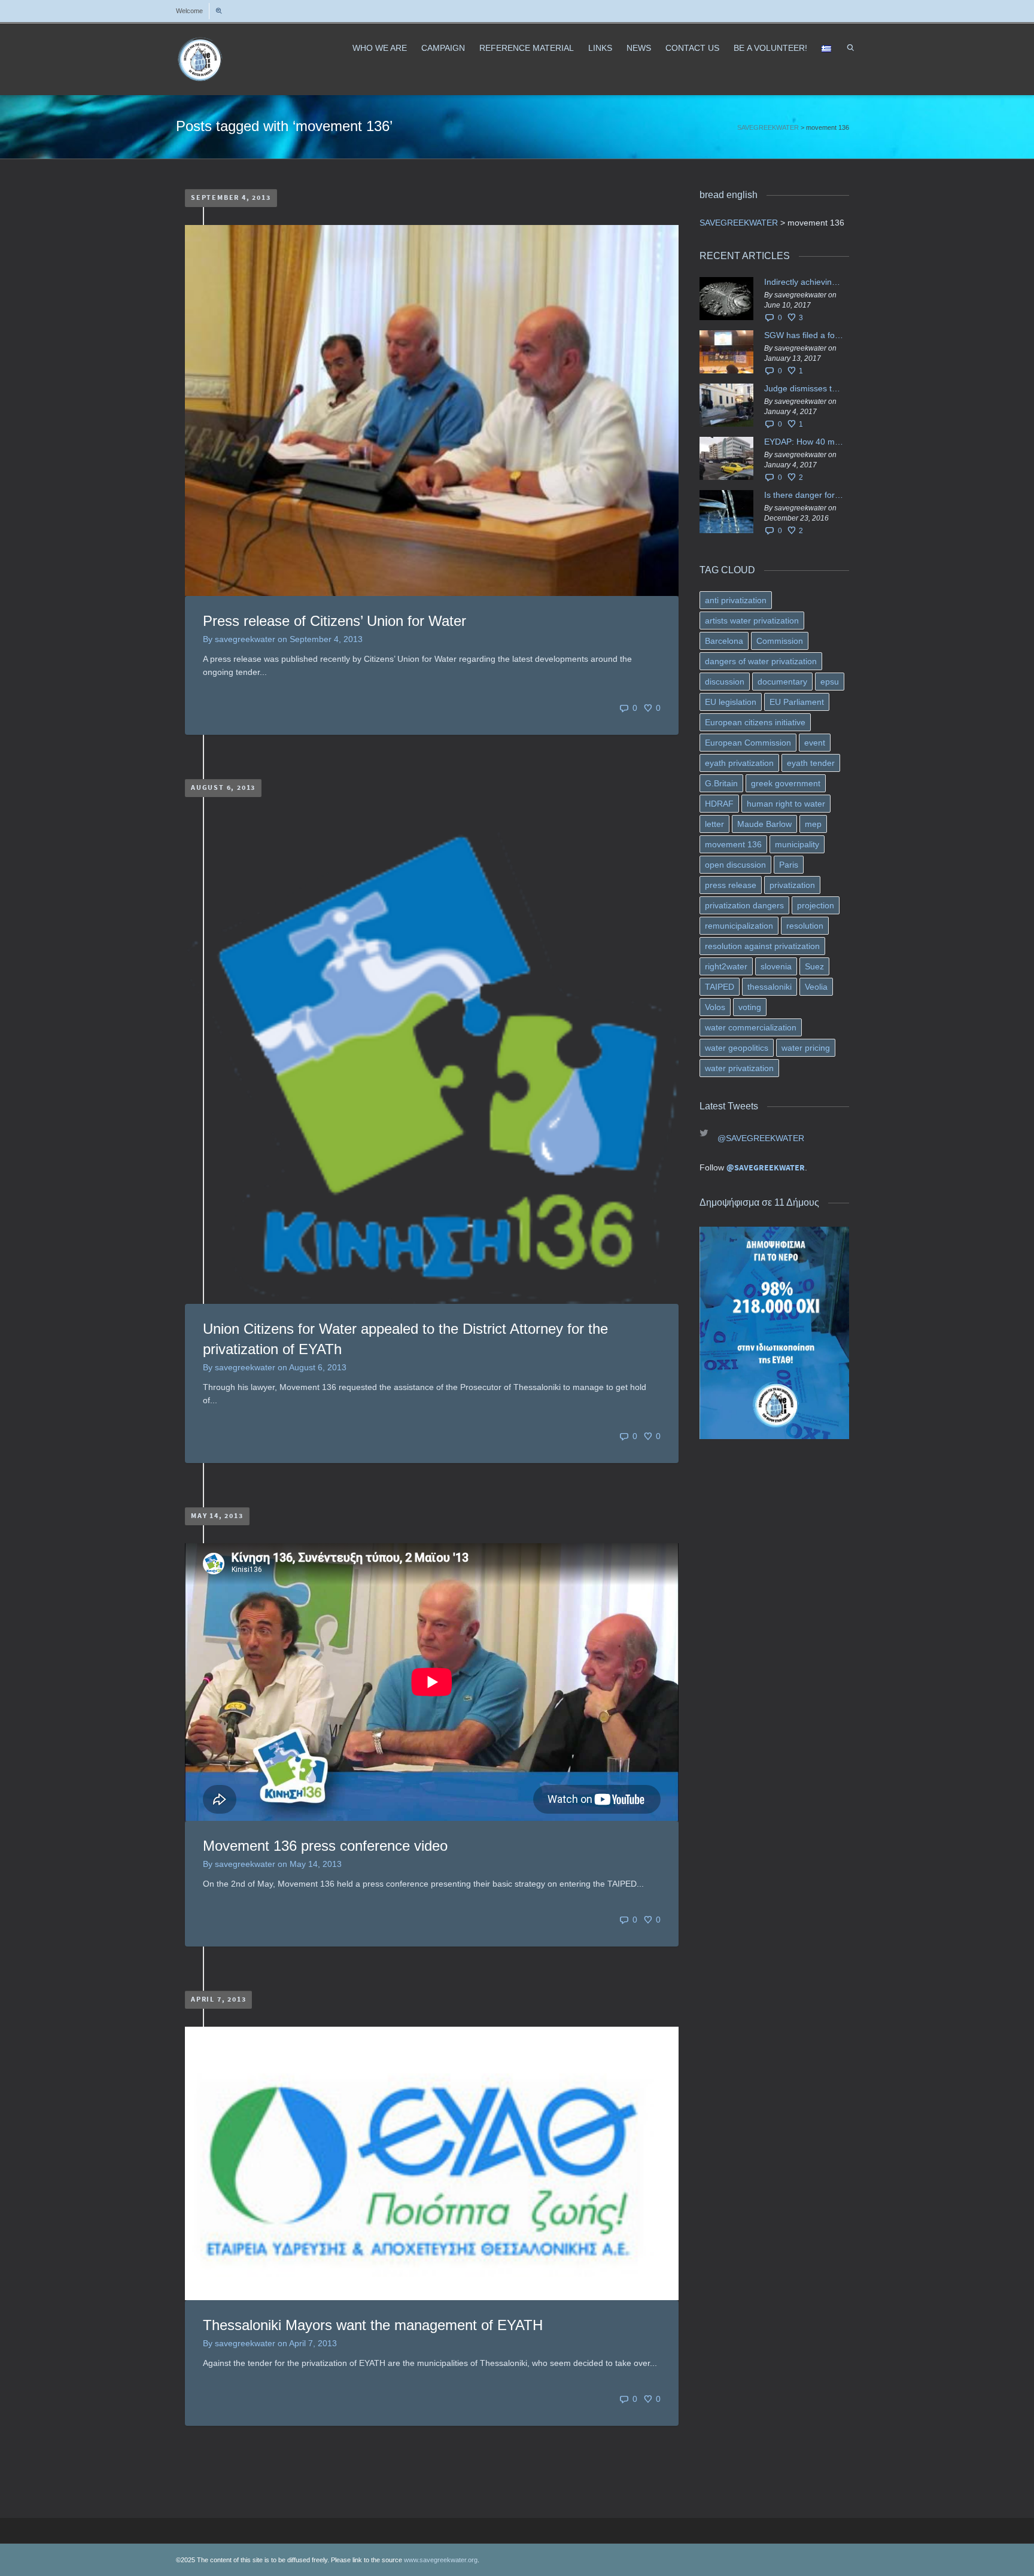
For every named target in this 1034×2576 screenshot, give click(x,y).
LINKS (600, 48)
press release (731, 885)
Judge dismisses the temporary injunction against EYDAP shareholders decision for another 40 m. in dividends (804, 388)
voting (750, 1007)
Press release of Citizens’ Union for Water (334, 621)
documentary (782, 682)
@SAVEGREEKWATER (761, 1138)
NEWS (639, 48)
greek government (786, 783)
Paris (789, 865)
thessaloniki (770, 987)
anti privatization (736, 600)
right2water (726, 966)
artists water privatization (752, 621)
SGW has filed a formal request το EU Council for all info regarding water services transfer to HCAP (804, 335)
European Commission (748, 743)
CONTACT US (692, 48)
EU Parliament (797, 702)
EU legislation (731, 702)
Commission (780, 641)
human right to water (786, 804)
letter (714, 824)
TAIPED (720, 987)
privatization (792, 885)
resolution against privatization (762, 946)
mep (813, 824)
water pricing (806, 1048)
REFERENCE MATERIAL (527, 48)
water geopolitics (737, 1048)
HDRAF (719, 804)
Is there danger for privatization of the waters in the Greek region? (804, 495)
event (815, 743)
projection (816, 905)
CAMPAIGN (443, 48)
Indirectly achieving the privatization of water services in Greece (804, 282)
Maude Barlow (764, 824)
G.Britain (721, 783)
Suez (814, 966)
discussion (725, 682)
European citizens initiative (755, 722)
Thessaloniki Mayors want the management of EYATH (373, 2325)
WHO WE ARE (380, 48)
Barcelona (724, 641)
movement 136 (733, 844)
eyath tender (811, 763)
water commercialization (751, 1027)
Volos (715, 1007)
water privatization (739, 1068)
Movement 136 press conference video (325, 1846)
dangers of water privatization (761, 661)
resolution (805, 926)
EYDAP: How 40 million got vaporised (804, 442)
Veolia (816, 987)
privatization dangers (744, 905)
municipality (797, 844)
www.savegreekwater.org (441, 2560)
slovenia (776, 966)
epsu (830, 682)
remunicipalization (739, 926)
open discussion (735, 865)
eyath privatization (739, 763)
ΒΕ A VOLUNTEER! (770, 48)
